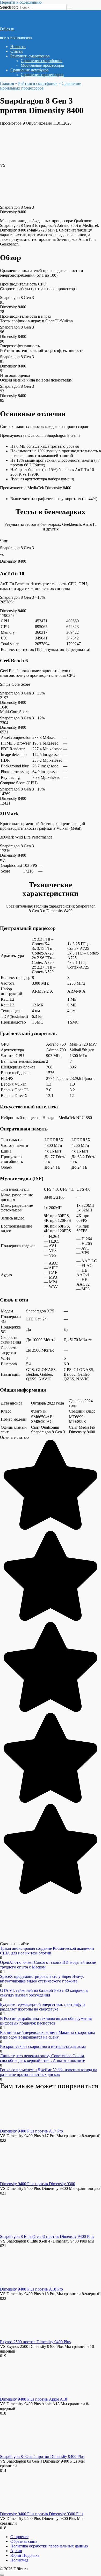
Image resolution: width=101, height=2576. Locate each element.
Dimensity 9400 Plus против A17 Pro (31, 2131)
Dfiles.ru (7, 29)
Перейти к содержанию (21, 2)
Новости (18, 47)
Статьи (17, 51)
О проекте (19, 2537)
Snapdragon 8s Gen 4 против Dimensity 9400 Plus (42, 2456)
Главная (7, 83)
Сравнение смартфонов (42, 61)
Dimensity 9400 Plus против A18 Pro (31, 2289)
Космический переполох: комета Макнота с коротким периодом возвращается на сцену (47, 2035)
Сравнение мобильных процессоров (41, 86)
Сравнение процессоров (42, 75)
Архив (16, 2551)
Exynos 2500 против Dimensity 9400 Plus (35, 2342)
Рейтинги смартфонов (30, 56)
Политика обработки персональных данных (49, 2546)
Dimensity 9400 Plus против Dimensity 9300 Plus (42, 2514)
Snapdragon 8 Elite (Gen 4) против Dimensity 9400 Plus (47, 2236)
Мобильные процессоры (42, 65)
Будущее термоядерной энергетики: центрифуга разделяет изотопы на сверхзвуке (43, 2007)
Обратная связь (24, 2541)
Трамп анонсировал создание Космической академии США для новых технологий (47, 1951)
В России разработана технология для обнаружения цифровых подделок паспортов (46, 2021)
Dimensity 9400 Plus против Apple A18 (34, 2399)
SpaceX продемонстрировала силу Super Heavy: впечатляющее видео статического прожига (42, 1979)
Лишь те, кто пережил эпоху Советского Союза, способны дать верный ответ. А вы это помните (42, 2058)
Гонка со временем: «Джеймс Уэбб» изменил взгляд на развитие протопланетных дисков (49, 2072)
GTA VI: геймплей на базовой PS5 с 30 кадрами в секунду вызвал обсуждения (44, 1993)
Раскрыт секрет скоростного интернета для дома (43, 2046)
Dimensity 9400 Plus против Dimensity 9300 (38, 2184)
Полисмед (19, 2560)
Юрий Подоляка (25, 2555)
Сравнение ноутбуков (30, 70)
